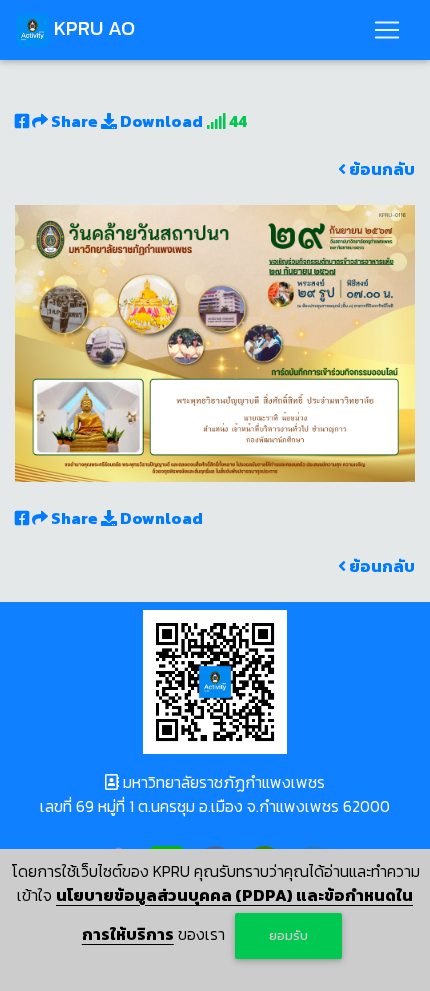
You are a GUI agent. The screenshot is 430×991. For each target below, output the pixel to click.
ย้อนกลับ (380, 169)
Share (74, 121)
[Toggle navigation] (387, 30)
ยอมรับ (288, 935)
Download (160, 121)
